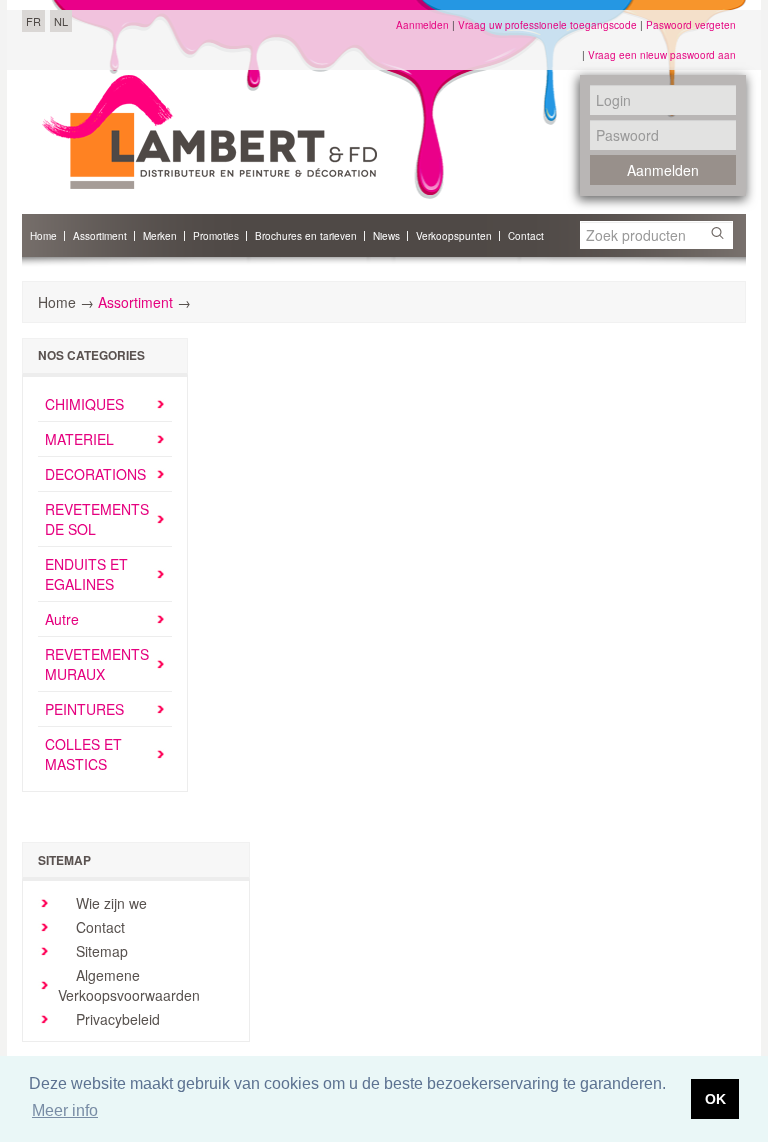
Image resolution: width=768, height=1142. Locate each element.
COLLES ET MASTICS (83, 754)
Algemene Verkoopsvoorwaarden (129, 985)
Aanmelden (422, 25)
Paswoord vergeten (691, 25)
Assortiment (135, 302)
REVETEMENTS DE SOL (97, 519)
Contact (98, 927)
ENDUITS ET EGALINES (86, 574)
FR (33, 21)
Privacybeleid (116, 1019)
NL (61, 21)
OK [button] (715, 1099)
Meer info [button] (65, 1110)
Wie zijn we (109, 903)
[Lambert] (209, 132)
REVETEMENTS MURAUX (97, 664)
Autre (62, 619)
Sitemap (100, 951)
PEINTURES (84, 709)
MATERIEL (79, 439)
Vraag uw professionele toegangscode (547, 25)
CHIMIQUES (84, 404)
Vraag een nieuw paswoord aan (662, 55)
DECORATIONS (95, 474)
